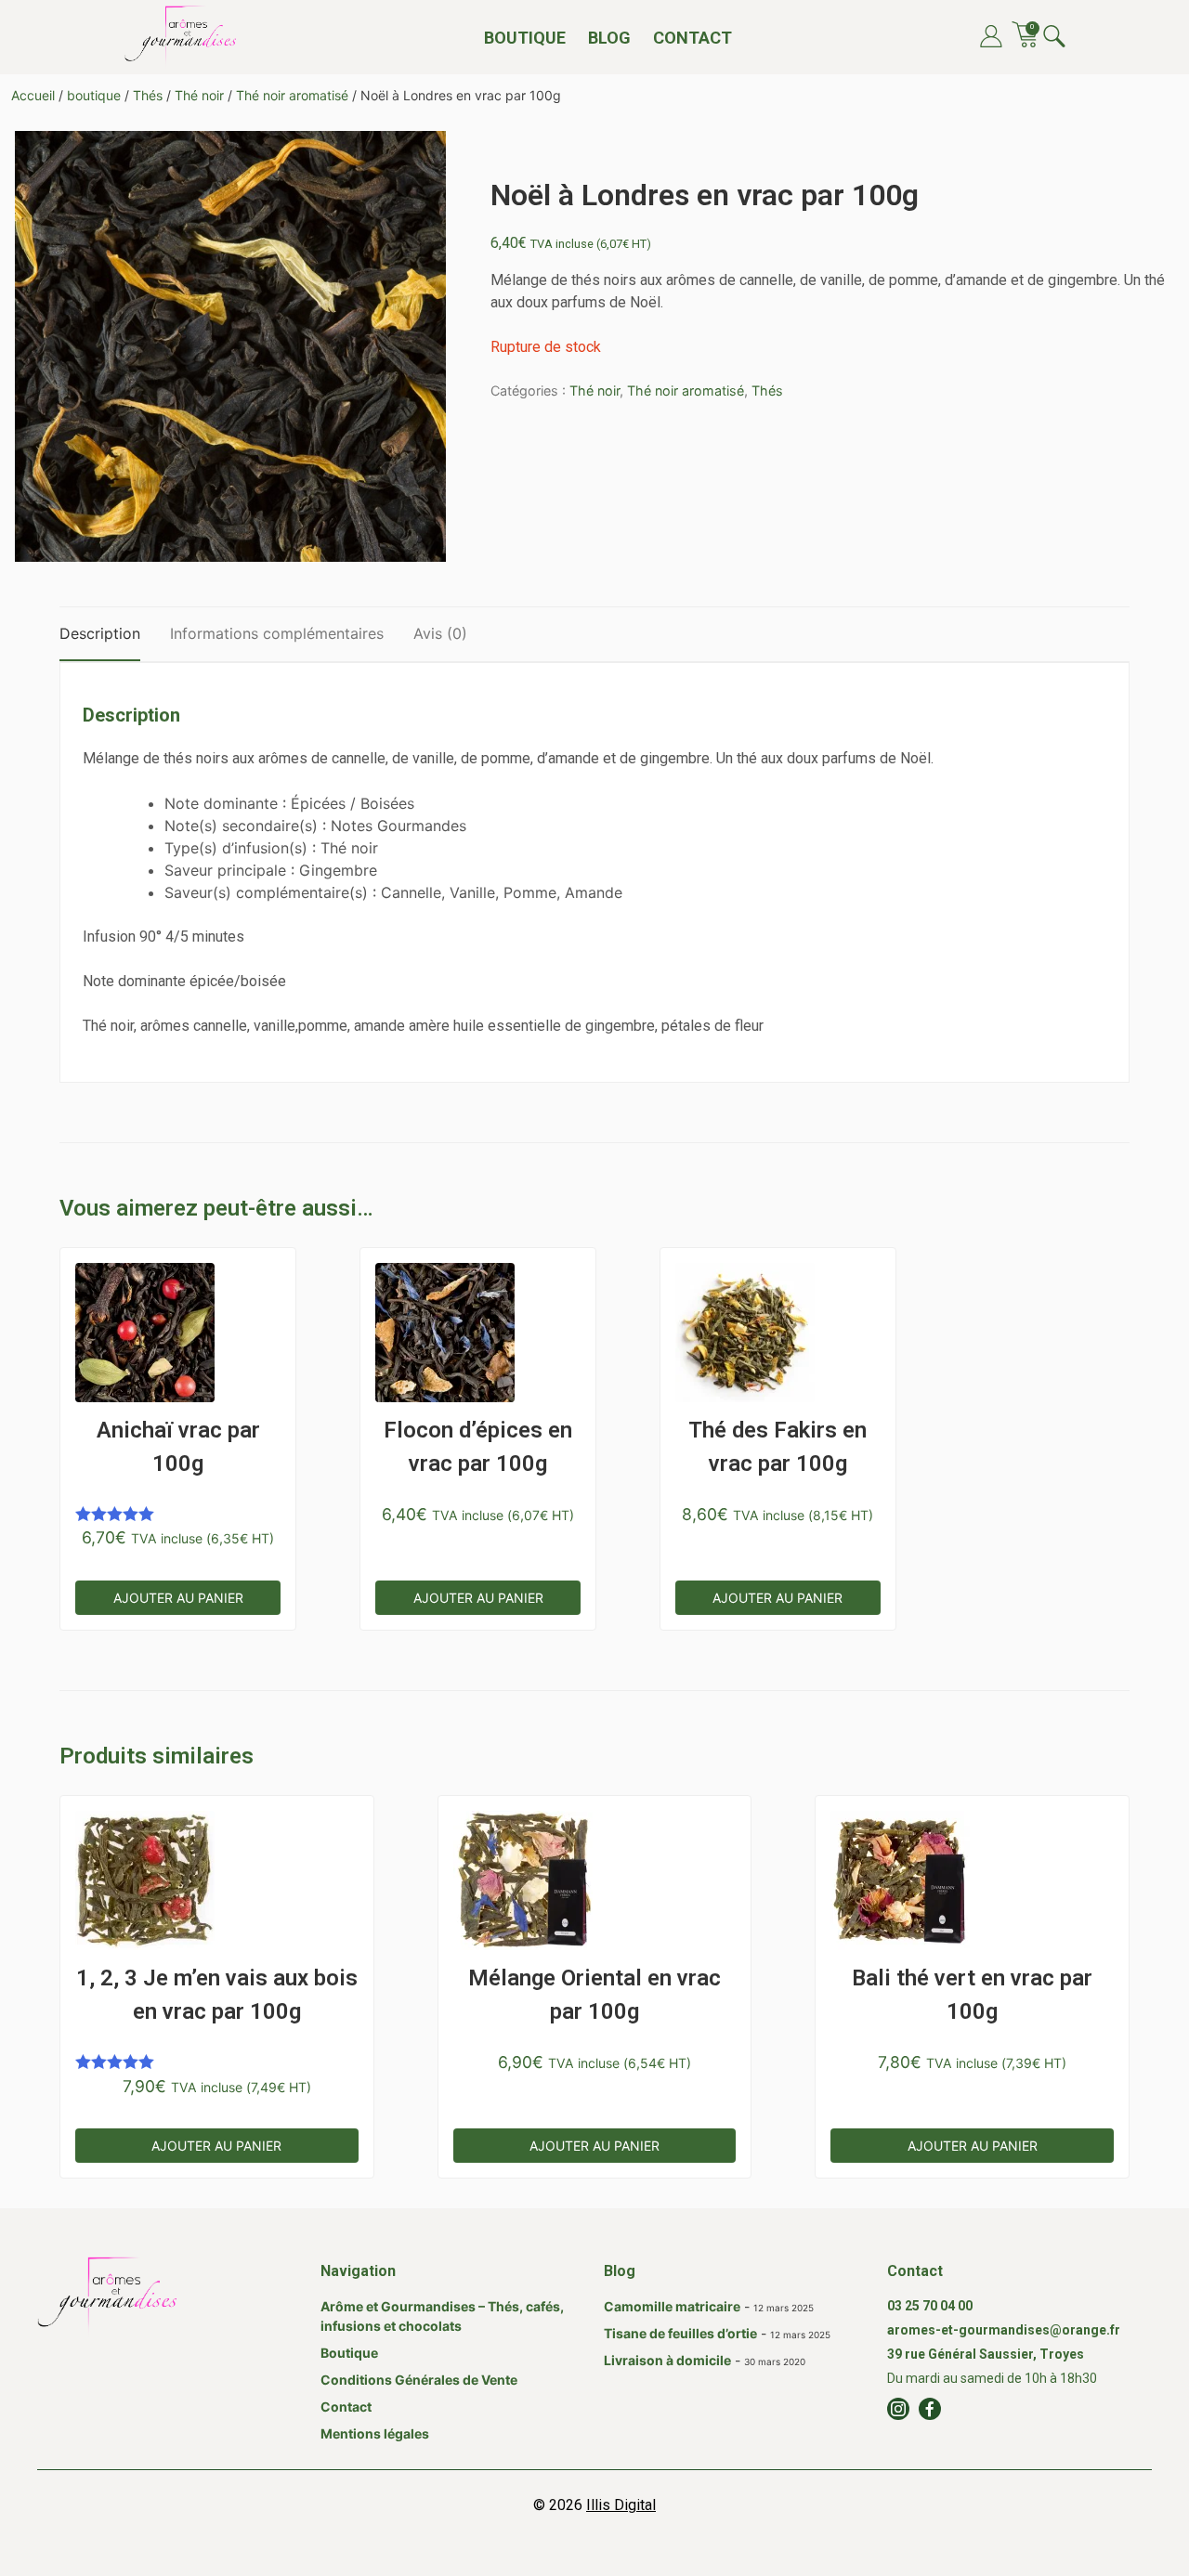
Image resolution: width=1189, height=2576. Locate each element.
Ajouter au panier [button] (178, 1598)
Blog (609, 38)
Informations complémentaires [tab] (277, 633)
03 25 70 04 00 (930, 2306)
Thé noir (199, 95)
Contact (692, 38)
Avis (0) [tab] (440, 633)
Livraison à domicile (667, 2360)
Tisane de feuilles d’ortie (680, 2333)
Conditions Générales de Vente (419, 2380)
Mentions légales (375, 2433)
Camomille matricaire (672, 2306)
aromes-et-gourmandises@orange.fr (1004, 2330)
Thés (148, 95)
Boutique (525, 38)
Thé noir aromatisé (292, 95)
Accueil (33, 95)
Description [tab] (100, 633)
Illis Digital (621, 2505)
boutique (94, 95)
